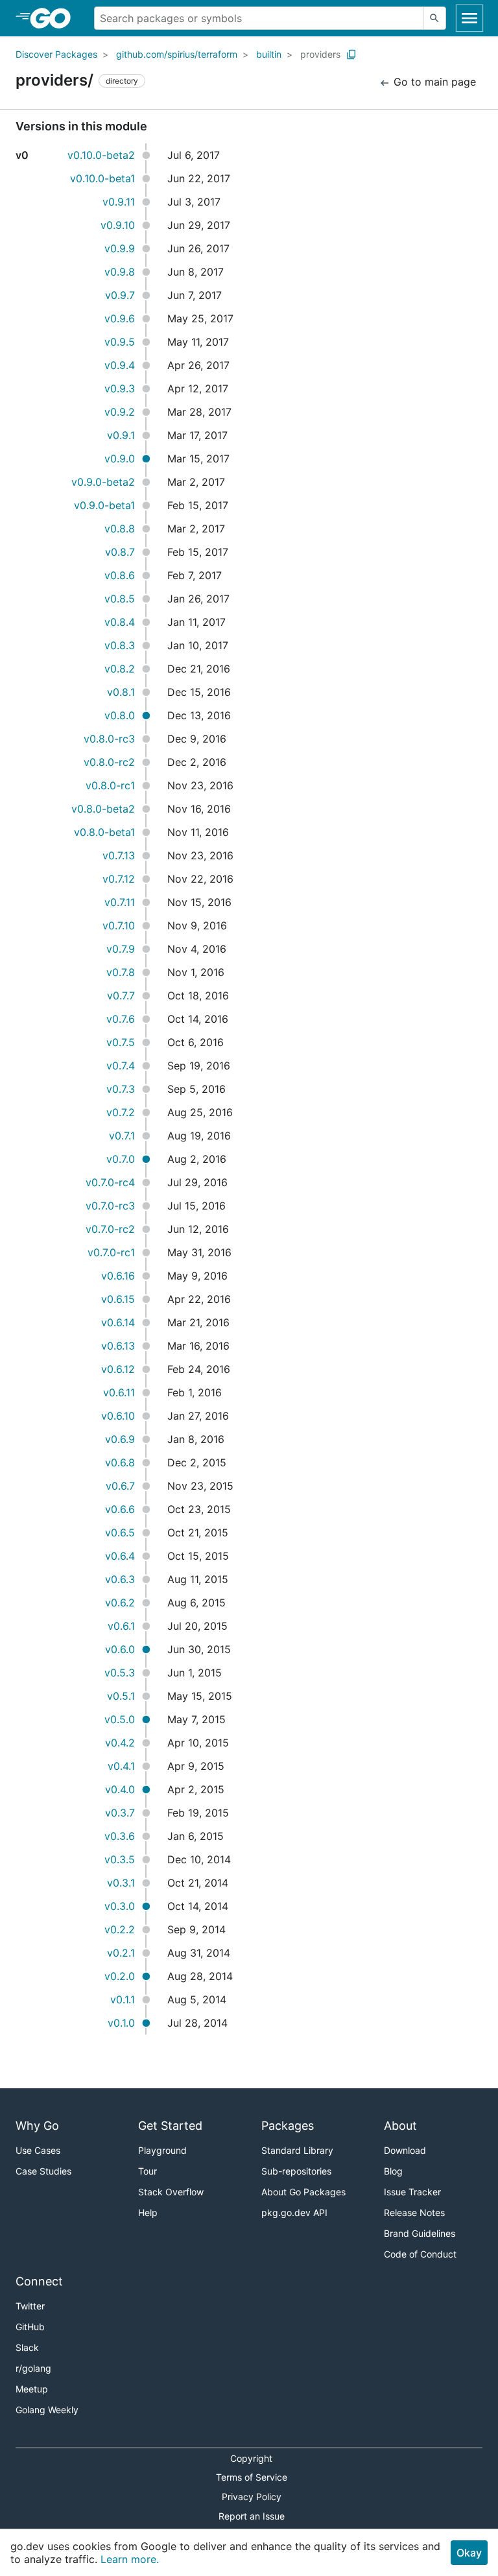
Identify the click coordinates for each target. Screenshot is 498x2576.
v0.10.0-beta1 (102, 178)
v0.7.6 (121, 1019)
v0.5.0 (120, 1719)
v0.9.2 (120, 412)
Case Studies (43, 2171)
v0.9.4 (120, 365)
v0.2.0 (120, 1976)
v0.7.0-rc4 (110, 1182)
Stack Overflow (171, 2192)
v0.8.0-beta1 (104, 832)
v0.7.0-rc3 (110, 1206)
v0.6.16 (118, 1276)
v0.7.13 (119, 855)
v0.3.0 (120, 1906)
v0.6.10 (118, 1416)
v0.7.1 (122, 1136)
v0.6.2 (120, 1603)
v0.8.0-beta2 (103, 809)
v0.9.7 (120, 295)
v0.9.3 (120, 388)
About (400, 2126)
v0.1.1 (123, 1999)
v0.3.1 (121, 1883)
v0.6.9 (120, 1439)
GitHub (30, 2327)
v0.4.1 (121, 1766)
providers (320, 54)
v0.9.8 (120, 272)
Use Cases (38, 2150)
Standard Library (297, 2150)
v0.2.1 (121, 1953)
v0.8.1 (121, 692)
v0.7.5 (121, 1042)
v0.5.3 (120, 1673)
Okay (469, 2553)
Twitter (30, 2306)
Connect (39, 2281)
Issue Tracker (412, 2192)
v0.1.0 (121, 2023)
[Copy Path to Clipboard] (351, 54)
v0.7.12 (119, 879)
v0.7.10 (119, 925)
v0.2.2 (120, 1929)
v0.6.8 (120, 1462)
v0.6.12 (118, 1369)
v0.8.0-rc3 (109, 739)
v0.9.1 (121, 435)
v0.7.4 (121, 1066)
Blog (393, 2171)
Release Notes (414, 2212)
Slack (27, 2347)
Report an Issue (252, 2516)
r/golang (33, 2368)
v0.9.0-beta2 (103, 482)
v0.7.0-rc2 (110, 1229)
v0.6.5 (120, 1532)
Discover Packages (56, 54)
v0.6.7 (120, 1486)
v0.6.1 (121, 1626)
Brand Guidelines (420, 2233)
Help (148, 2212)
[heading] (55, 18)
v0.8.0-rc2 (109, 762)
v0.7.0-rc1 (111, 1252)
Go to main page (433, 82)
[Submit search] (434, 18)
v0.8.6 (120, 575)
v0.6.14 (118, 1322)
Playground (162, 2150)
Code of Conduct (420, 2254)
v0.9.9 (120, 248)
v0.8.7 (120, 552)
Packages (288, 2126)
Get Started (170, 2126)
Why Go (37, 2126)
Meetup (32, 2389)
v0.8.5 (120, 599)
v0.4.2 (120, 1743)
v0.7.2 (121, 1112)
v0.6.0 (120, 1649)
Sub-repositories (296, 2171)
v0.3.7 (120, 1813)
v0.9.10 (118, 225)
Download (405, 2150)
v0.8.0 (120, 715)
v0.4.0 (120, 1789)
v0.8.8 (120, 529)
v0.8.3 (120, 645)
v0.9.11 (119, 202)
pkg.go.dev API (294, 2212)
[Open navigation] (469, 18)
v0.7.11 (120, 902)
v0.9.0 (120, 459)
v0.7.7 (121, 996)
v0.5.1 (121, 1696)
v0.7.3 (121, 1089)
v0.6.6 (120, 1509)
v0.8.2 (120, 669)
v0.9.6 (120, 318)
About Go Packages (303, 2192)
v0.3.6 (120, 1836)
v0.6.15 (118, 1299)
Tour (148, 2171)
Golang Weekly (47, 2410)
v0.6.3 (120, 1579)
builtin (269, 54)
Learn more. (130, 2559)
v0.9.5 (120, 342)
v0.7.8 (121, 972)
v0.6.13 (118, 1346)
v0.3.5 (120, 1859)
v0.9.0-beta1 (104, 505)
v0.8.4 (120, 622)
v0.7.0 (121, 1159)
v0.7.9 (121, 949)
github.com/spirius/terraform (177, 54)
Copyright (251, 2458)
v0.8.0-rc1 (110, 785)
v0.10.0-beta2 (101, 155)
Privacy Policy (252, 2497)
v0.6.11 (119, 1392)
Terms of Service (252, 2477)
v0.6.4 (120, 1556)
